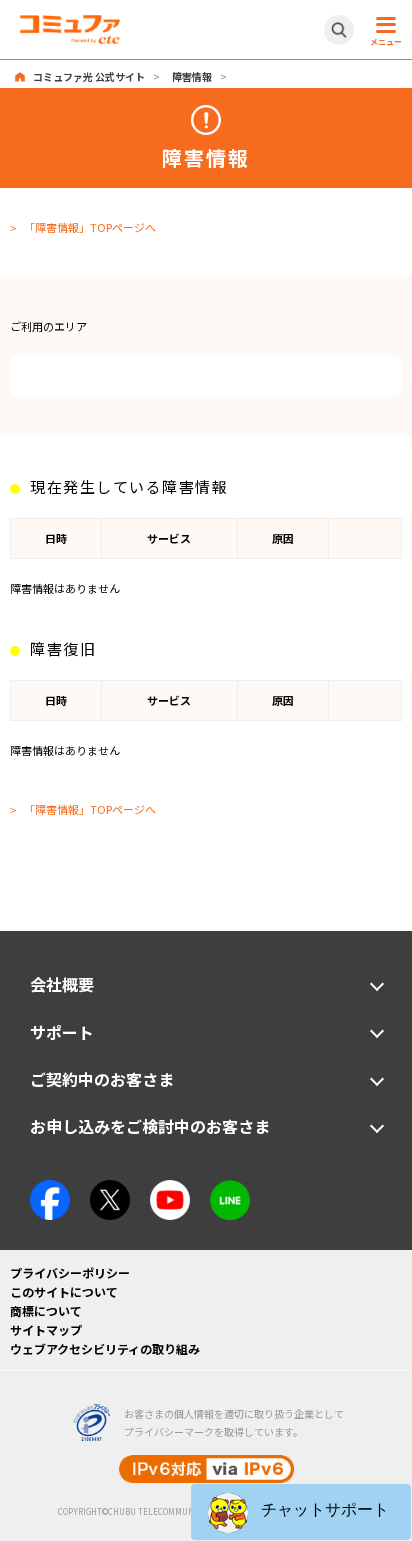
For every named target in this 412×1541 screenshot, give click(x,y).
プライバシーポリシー (70, 1272)
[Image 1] (50, 1189)
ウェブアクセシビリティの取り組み (105, 1348)
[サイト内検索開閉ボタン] (339, 30)
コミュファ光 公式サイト (89, 76)
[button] (301, 1512)
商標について (46, 1310)
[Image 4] (170, 1189)
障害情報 (192, 76)
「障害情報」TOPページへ (90, 227)
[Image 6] (230, 1189)
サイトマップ (46, 1329)
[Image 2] (110, 1189)
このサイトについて (64, 1291)
